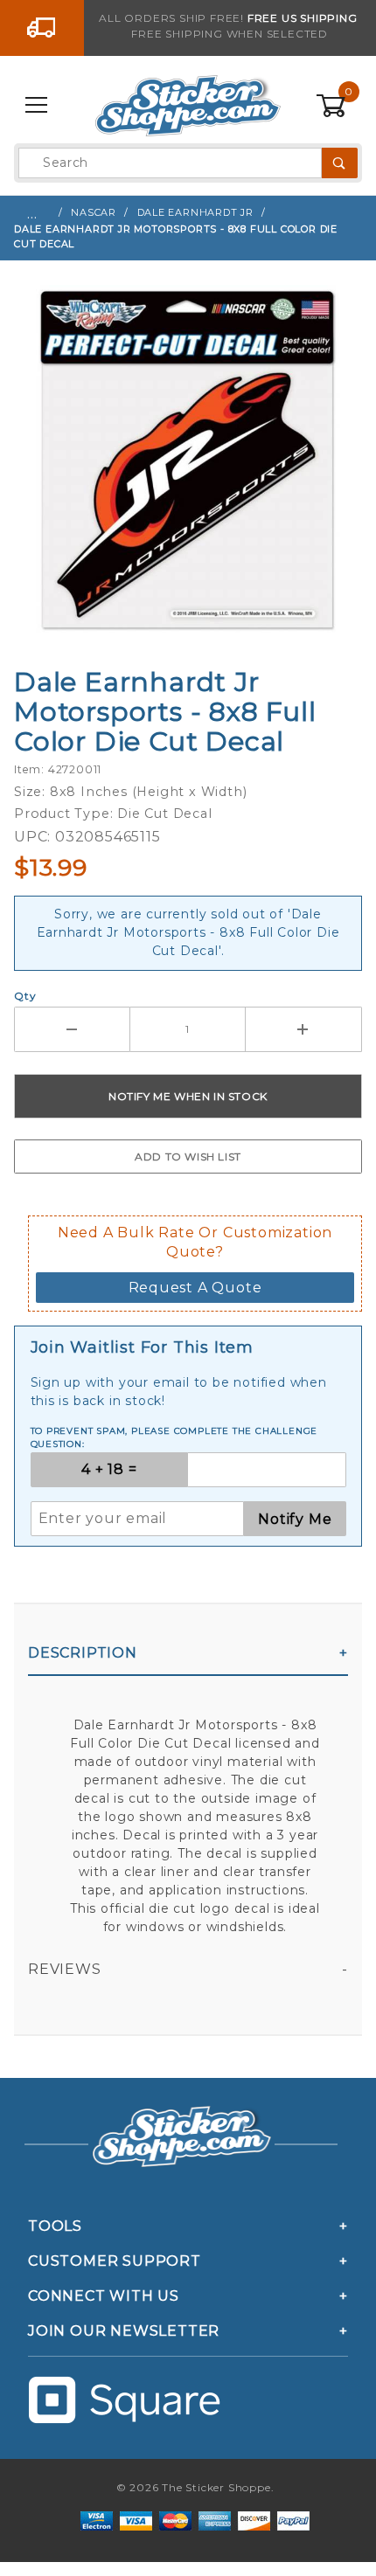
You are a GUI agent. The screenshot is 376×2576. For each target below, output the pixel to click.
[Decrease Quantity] (72, 1029)
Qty (25, 996)
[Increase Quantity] (304, 1029)
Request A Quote (195, 1288)
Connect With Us (104, 2296)
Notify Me (295, 1519)
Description (83, 1653)
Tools (55, 2226)
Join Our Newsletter (124, 2331)
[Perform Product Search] (340, 163)
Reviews (65, 1969)
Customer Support (115, 2261)
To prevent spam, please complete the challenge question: (174, 1437)
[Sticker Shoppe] (188, 105)
